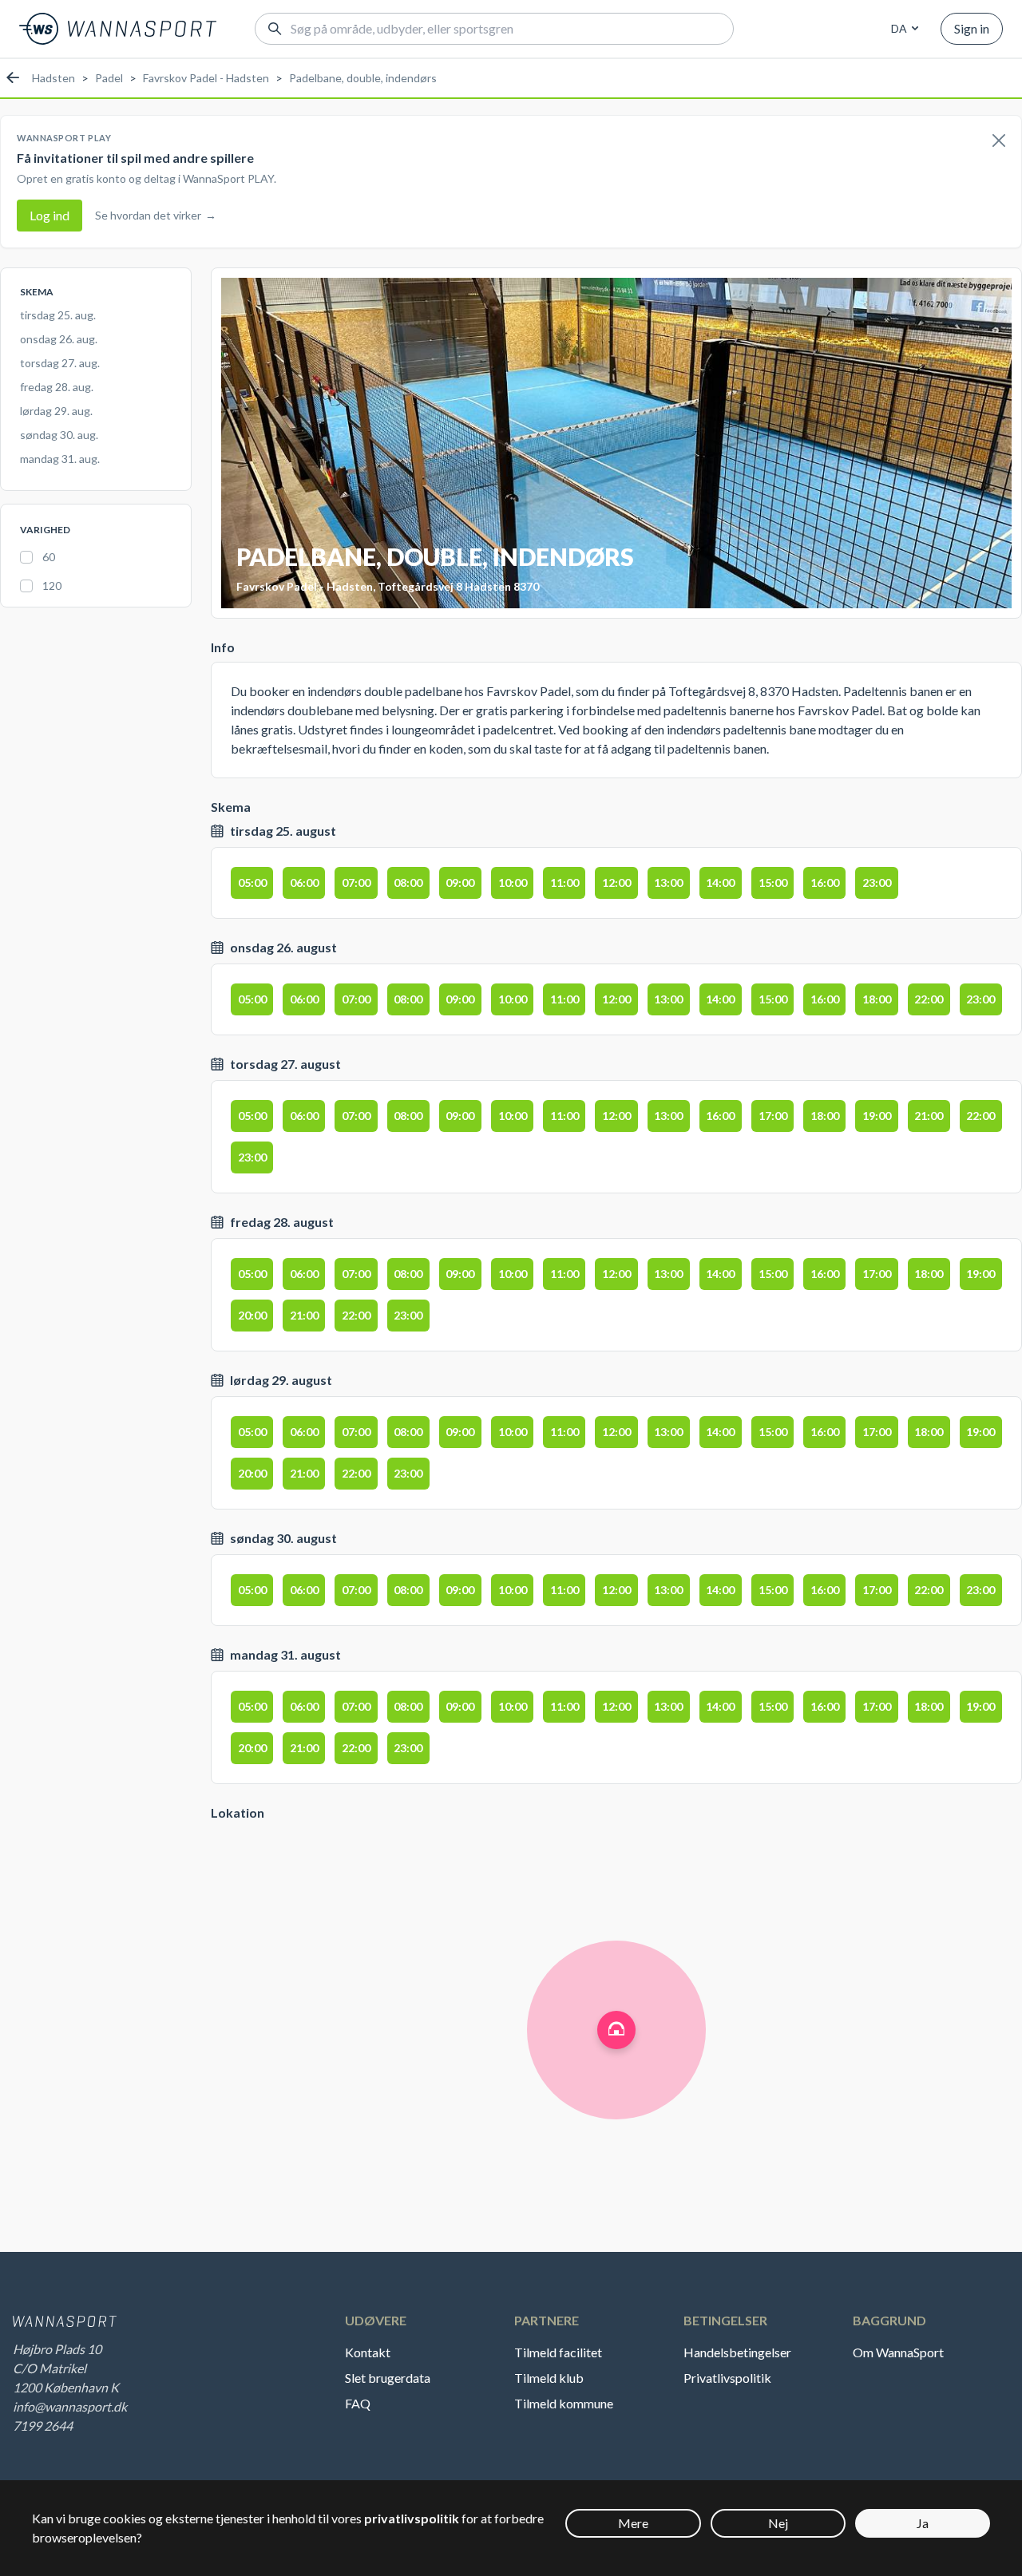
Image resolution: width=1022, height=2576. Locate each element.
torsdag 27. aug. (60, 363)
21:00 (929, 1116)
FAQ (358, 2403)
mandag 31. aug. (60, 459)
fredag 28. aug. (57, 387)
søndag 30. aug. (59, 435)
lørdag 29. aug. (56, 411)
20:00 (252, 1315)
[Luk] (999, 141)
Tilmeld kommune (564, 2403)
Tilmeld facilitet (558, 2352)
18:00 (877, 999)
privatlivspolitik (412, 2518)
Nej (778, 2523)
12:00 (616, 882)
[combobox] (902, 29)
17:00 (773, 1116)
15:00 (773, 882)
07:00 (356, 882)
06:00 (304, 882)
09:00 (460, 882)
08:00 (408, 882)
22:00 (929, 999)
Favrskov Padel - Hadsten (206, 78)
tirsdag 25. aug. (58, 315)
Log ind (50, 215)
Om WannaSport (898, 2352)
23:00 (877, 882)
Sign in (972, 28)
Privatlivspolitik (727, 2378)
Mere (633, 2523)
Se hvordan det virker (156, 215)
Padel (109, 78)
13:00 (668, 882)
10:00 (513, 882)
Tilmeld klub (549, 2378)
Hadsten (53, 78)
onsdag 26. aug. (59, 339)
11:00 (564, 882)
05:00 (252, 882)
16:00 (825, 882)
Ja (923, 2523)
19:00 (877, 1116)
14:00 (720, 882)
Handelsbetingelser (737, 2352)
